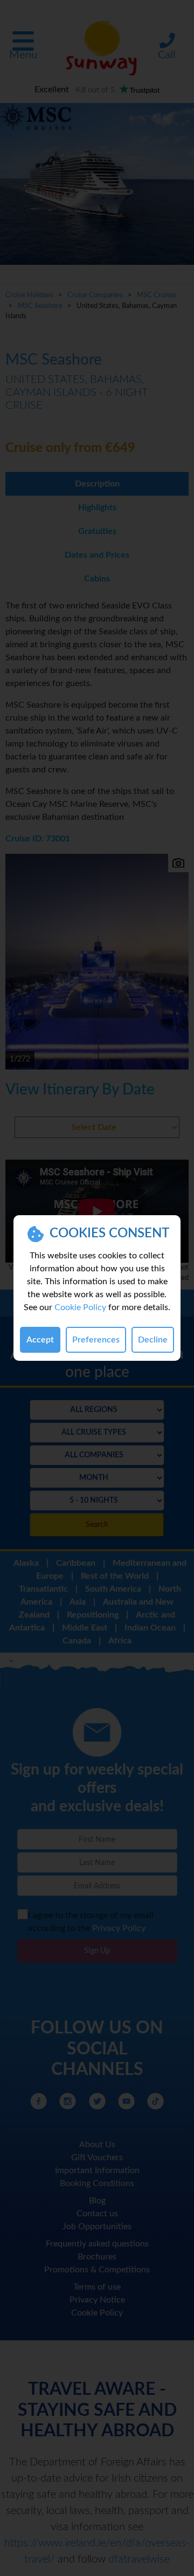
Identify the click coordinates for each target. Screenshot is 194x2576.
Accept (40, 1340)
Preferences (96, 1340)
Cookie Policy (80, 1307)
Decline (153, 1340)
